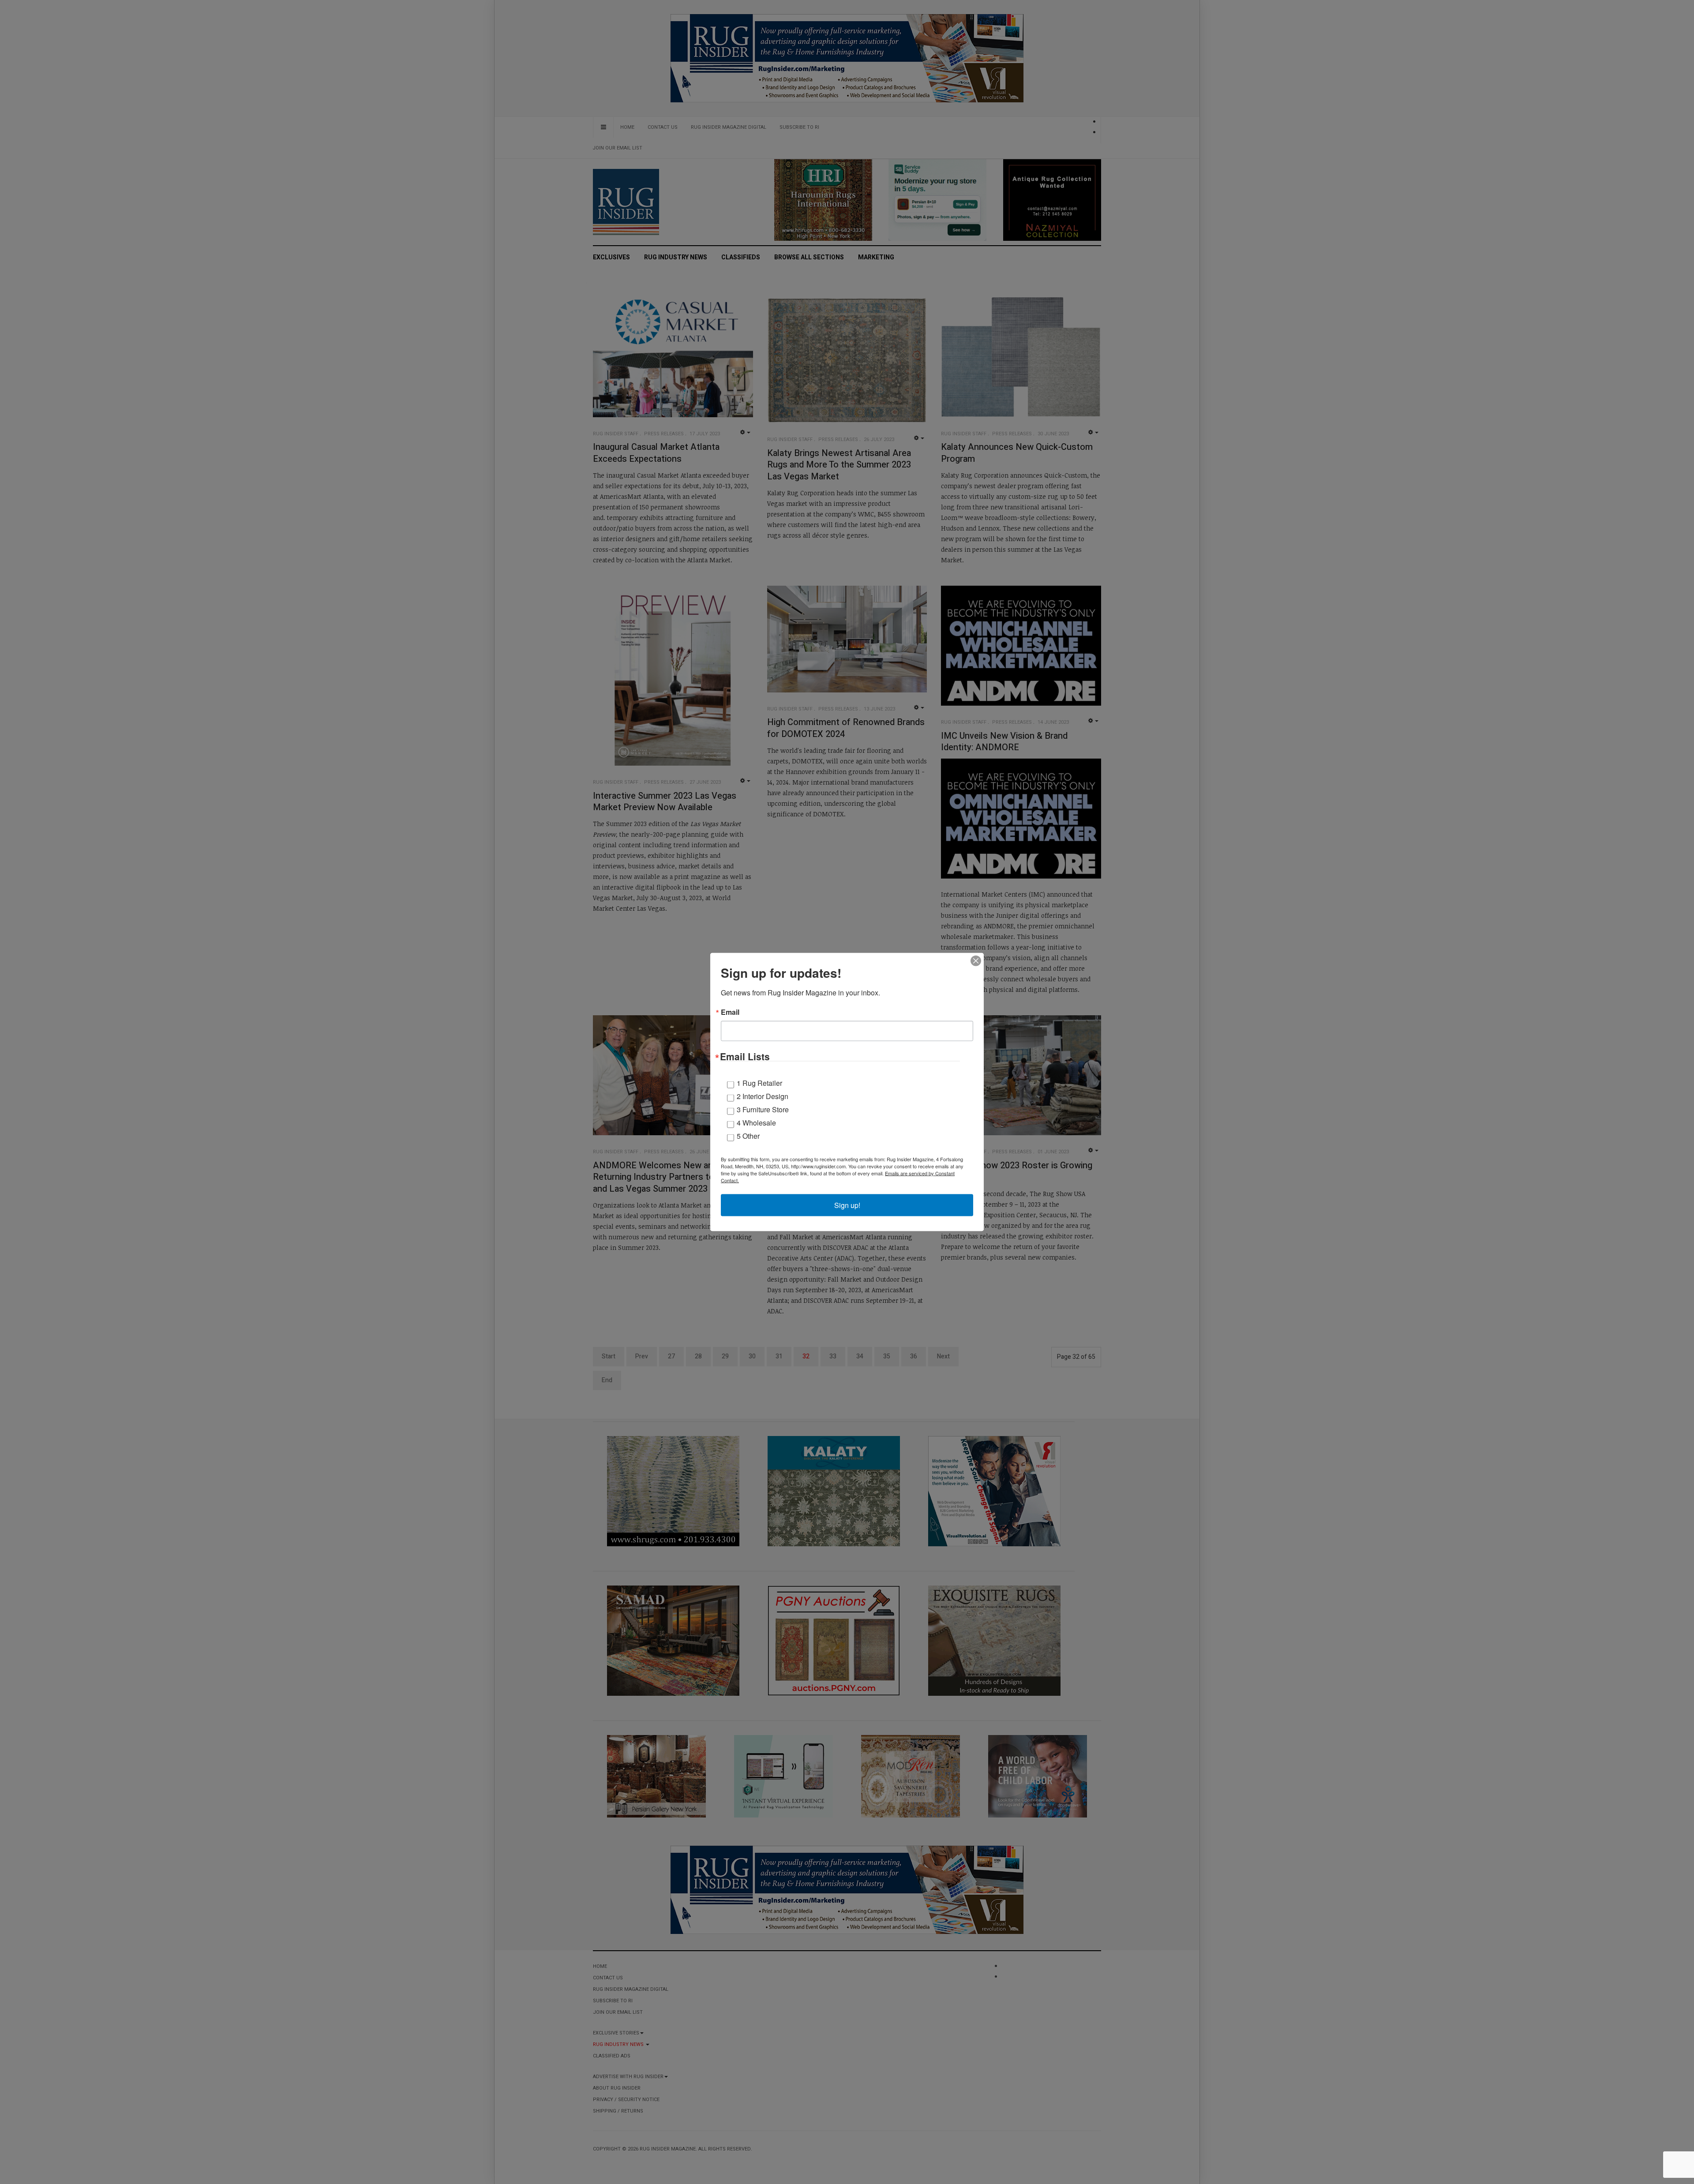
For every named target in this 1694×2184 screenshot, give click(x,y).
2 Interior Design (763, 1096)
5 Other (748, 1136)
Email (730, 1012)
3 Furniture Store (763, 1109)
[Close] (976, 961)
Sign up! (847, 1205)
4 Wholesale (756, 1123)
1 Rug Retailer (759, 1083)
